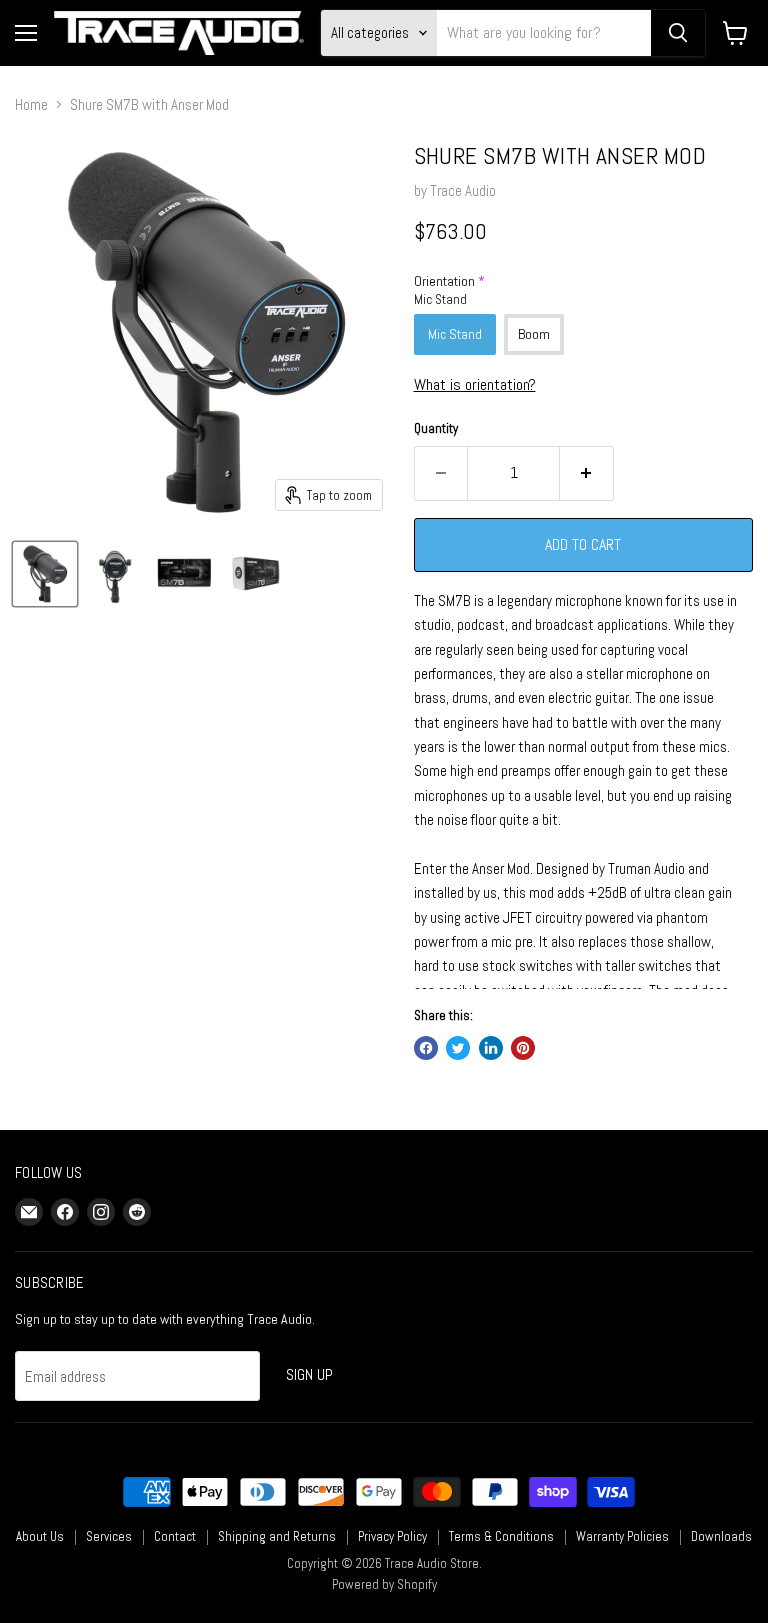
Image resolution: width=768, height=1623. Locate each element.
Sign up (309, 1374)
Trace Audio (463, 190)
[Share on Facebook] (426, 1048)
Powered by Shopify (384, 1584)
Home (31, 104)
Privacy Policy (392, 1536)
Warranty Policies (622, 1536)
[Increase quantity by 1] (587, 473)
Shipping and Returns (277, 1536)
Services (109, 1536)
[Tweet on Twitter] (458, 1048)
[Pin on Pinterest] (523, 1048)
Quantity (436, 428)
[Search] (678, 33)
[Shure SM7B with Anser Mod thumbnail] (45, 574)
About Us (40, 1536)
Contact (175, 1536)
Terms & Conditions (501, 1536)
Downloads (721, 1536)
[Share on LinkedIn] (491, 1048)
